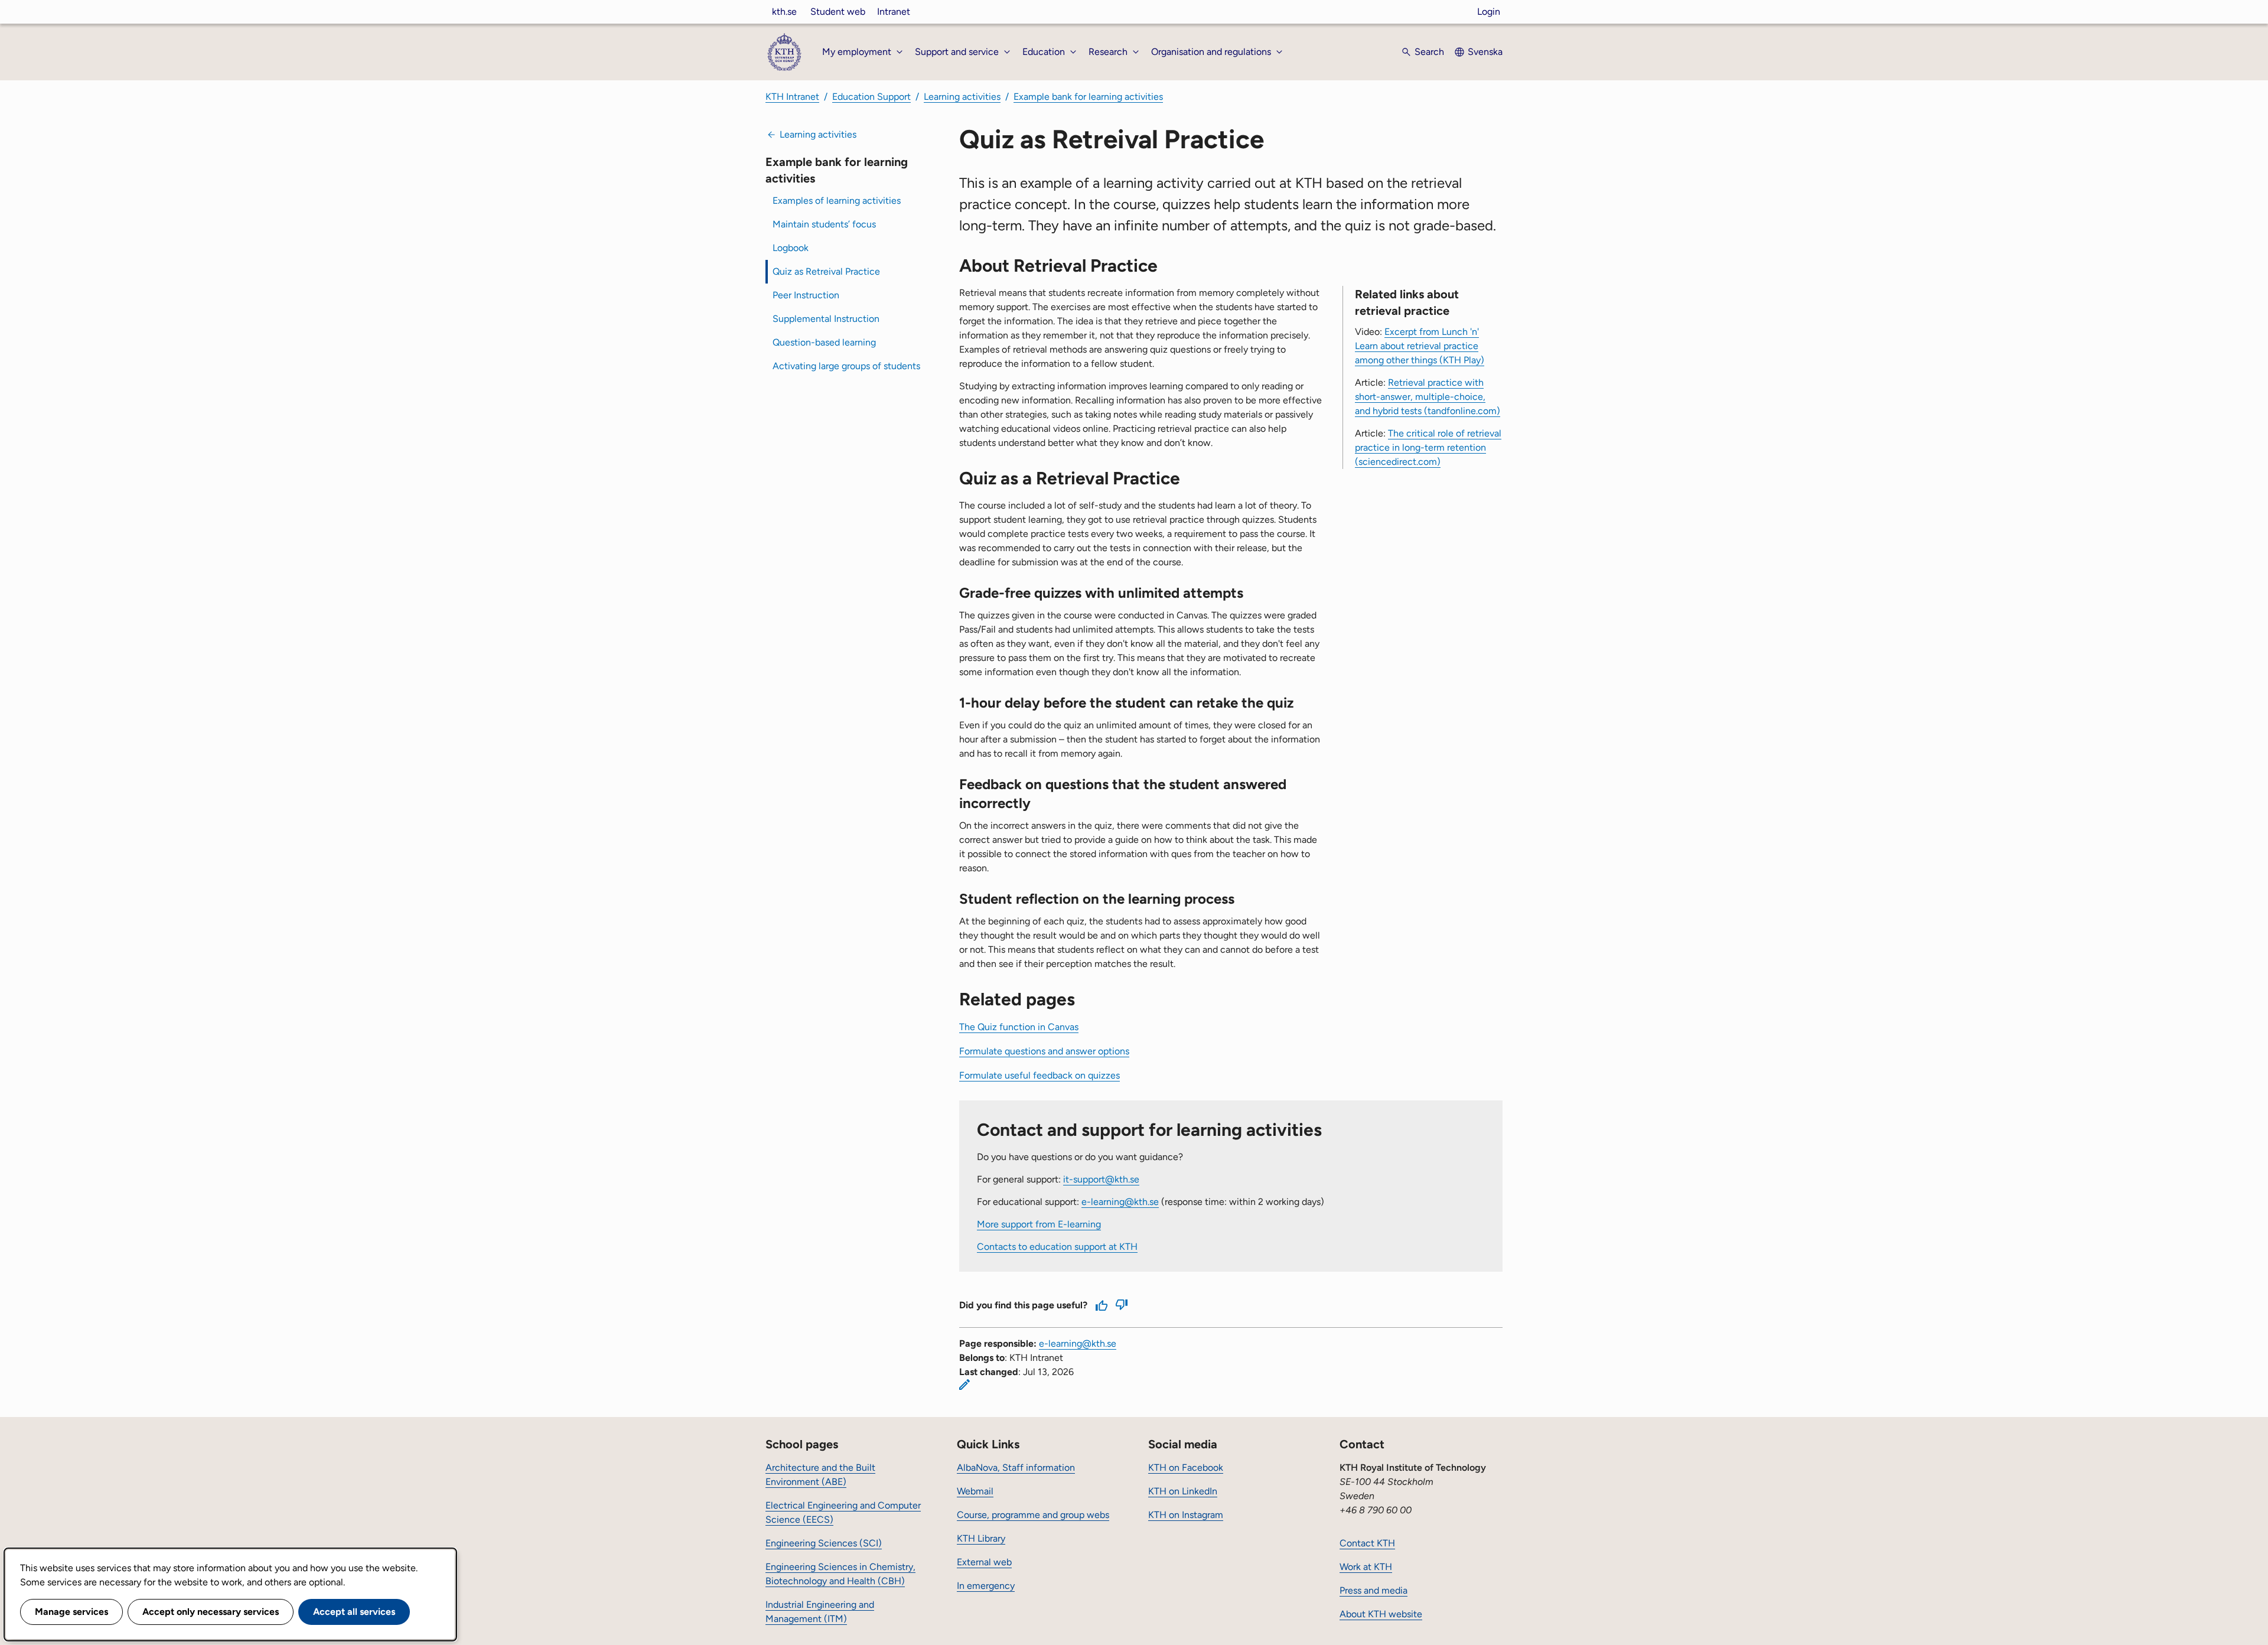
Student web (838, 12)
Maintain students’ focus (824, 224)
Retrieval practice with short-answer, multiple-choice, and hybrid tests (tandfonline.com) (1428, 397)
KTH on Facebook (1186, 1468)
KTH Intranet (792, 97)
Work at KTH (1366, 1567)
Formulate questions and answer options (1044, 1051)
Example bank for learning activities (1088, 97)
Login (1489, 12)
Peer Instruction (806, 295)
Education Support (871, 97)
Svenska (1485, 52)
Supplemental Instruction (826, 319)
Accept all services (354, 1612)
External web (984, 1562)
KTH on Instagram (1186, 1515)
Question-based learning (824, 342)
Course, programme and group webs (1033, 1515)
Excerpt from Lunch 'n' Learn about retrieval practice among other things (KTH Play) (1420, 346)
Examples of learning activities (837, 201)
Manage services (71, 1612)
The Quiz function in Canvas (1019, 1027)
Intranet (894, 12)
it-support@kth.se (1101, 1179)
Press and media (1373, 1590)
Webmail (975, 1491)
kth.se (784, 12)
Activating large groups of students (846, 366)
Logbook (791, 248)
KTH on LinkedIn (1183, 1491)
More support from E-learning (1039, 1224)
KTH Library (981, 1538)
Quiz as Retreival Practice (826, 271)
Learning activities (962, 97)
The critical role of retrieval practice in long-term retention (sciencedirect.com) (1428, 447)
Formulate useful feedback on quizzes (1039, 1075)
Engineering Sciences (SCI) (824, 1543)
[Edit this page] (964, 1385)
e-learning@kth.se (1120, 1202)
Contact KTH (1367, 1543)
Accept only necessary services (211, 1612)
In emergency (986, 1586)
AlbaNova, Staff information (1016, 1468)
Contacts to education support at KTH (1057, 1247)
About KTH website (1381, 1614)
